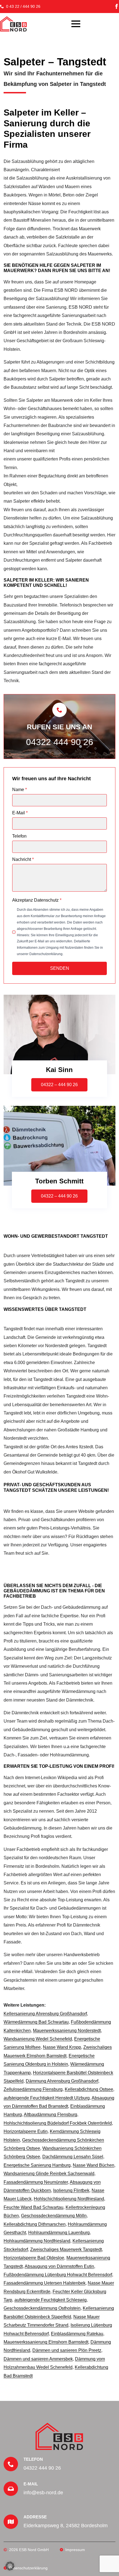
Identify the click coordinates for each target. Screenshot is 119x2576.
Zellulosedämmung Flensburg (33, 2089)
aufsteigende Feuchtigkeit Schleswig (51, 2300)
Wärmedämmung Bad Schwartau (36, 2022)
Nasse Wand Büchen (94, 2165)
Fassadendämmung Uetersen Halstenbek (45, 2283)
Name (20, 790)
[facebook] (117, 6)
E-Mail (20, 813)
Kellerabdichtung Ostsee (89, 2089)
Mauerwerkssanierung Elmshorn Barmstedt (46, 2342)
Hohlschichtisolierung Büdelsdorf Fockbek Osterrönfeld (58, 2123)
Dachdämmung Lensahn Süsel (73, 2157)
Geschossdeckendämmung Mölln (54, 2216)
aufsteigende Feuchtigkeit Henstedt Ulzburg (47, 2098)
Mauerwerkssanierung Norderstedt (67, 2031)
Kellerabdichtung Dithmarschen (35, 2224)
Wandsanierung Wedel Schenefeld (38, 2039)
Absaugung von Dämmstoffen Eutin (59, 2266)
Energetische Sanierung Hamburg (37, 2165)
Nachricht (23, 859)
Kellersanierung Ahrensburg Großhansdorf (45, 2014)
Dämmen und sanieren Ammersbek (38, 2359)
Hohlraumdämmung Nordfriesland (37, 2241)
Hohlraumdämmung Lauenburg (59, 2233)
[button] (10, 2566)
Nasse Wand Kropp (62, 2047)
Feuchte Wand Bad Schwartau (33, 2207)
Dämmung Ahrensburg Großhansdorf (62, 2081)
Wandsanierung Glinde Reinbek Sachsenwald (49, 2174)
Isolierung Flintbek (71, 2190)
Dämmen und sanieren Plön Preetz (67, 2350)
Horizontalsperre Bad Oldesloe (34, 2258)
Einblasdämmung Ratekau (77, 2334)
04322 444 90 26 (60, 742)
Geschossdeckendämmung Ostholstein (42, 2308)
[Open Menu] (76, 24)
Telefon (19, 836)
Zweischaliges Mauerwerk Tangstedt (66, 2249)
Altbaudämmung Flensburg (51, 2115)
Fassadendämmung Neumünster (36, 2182)
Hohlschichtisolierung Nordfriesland (69, 2199)
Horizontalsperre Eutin (26, 2131)
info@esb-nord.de (43, 2493)
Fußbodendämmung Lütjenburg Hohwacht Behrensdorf (58, 2275)
